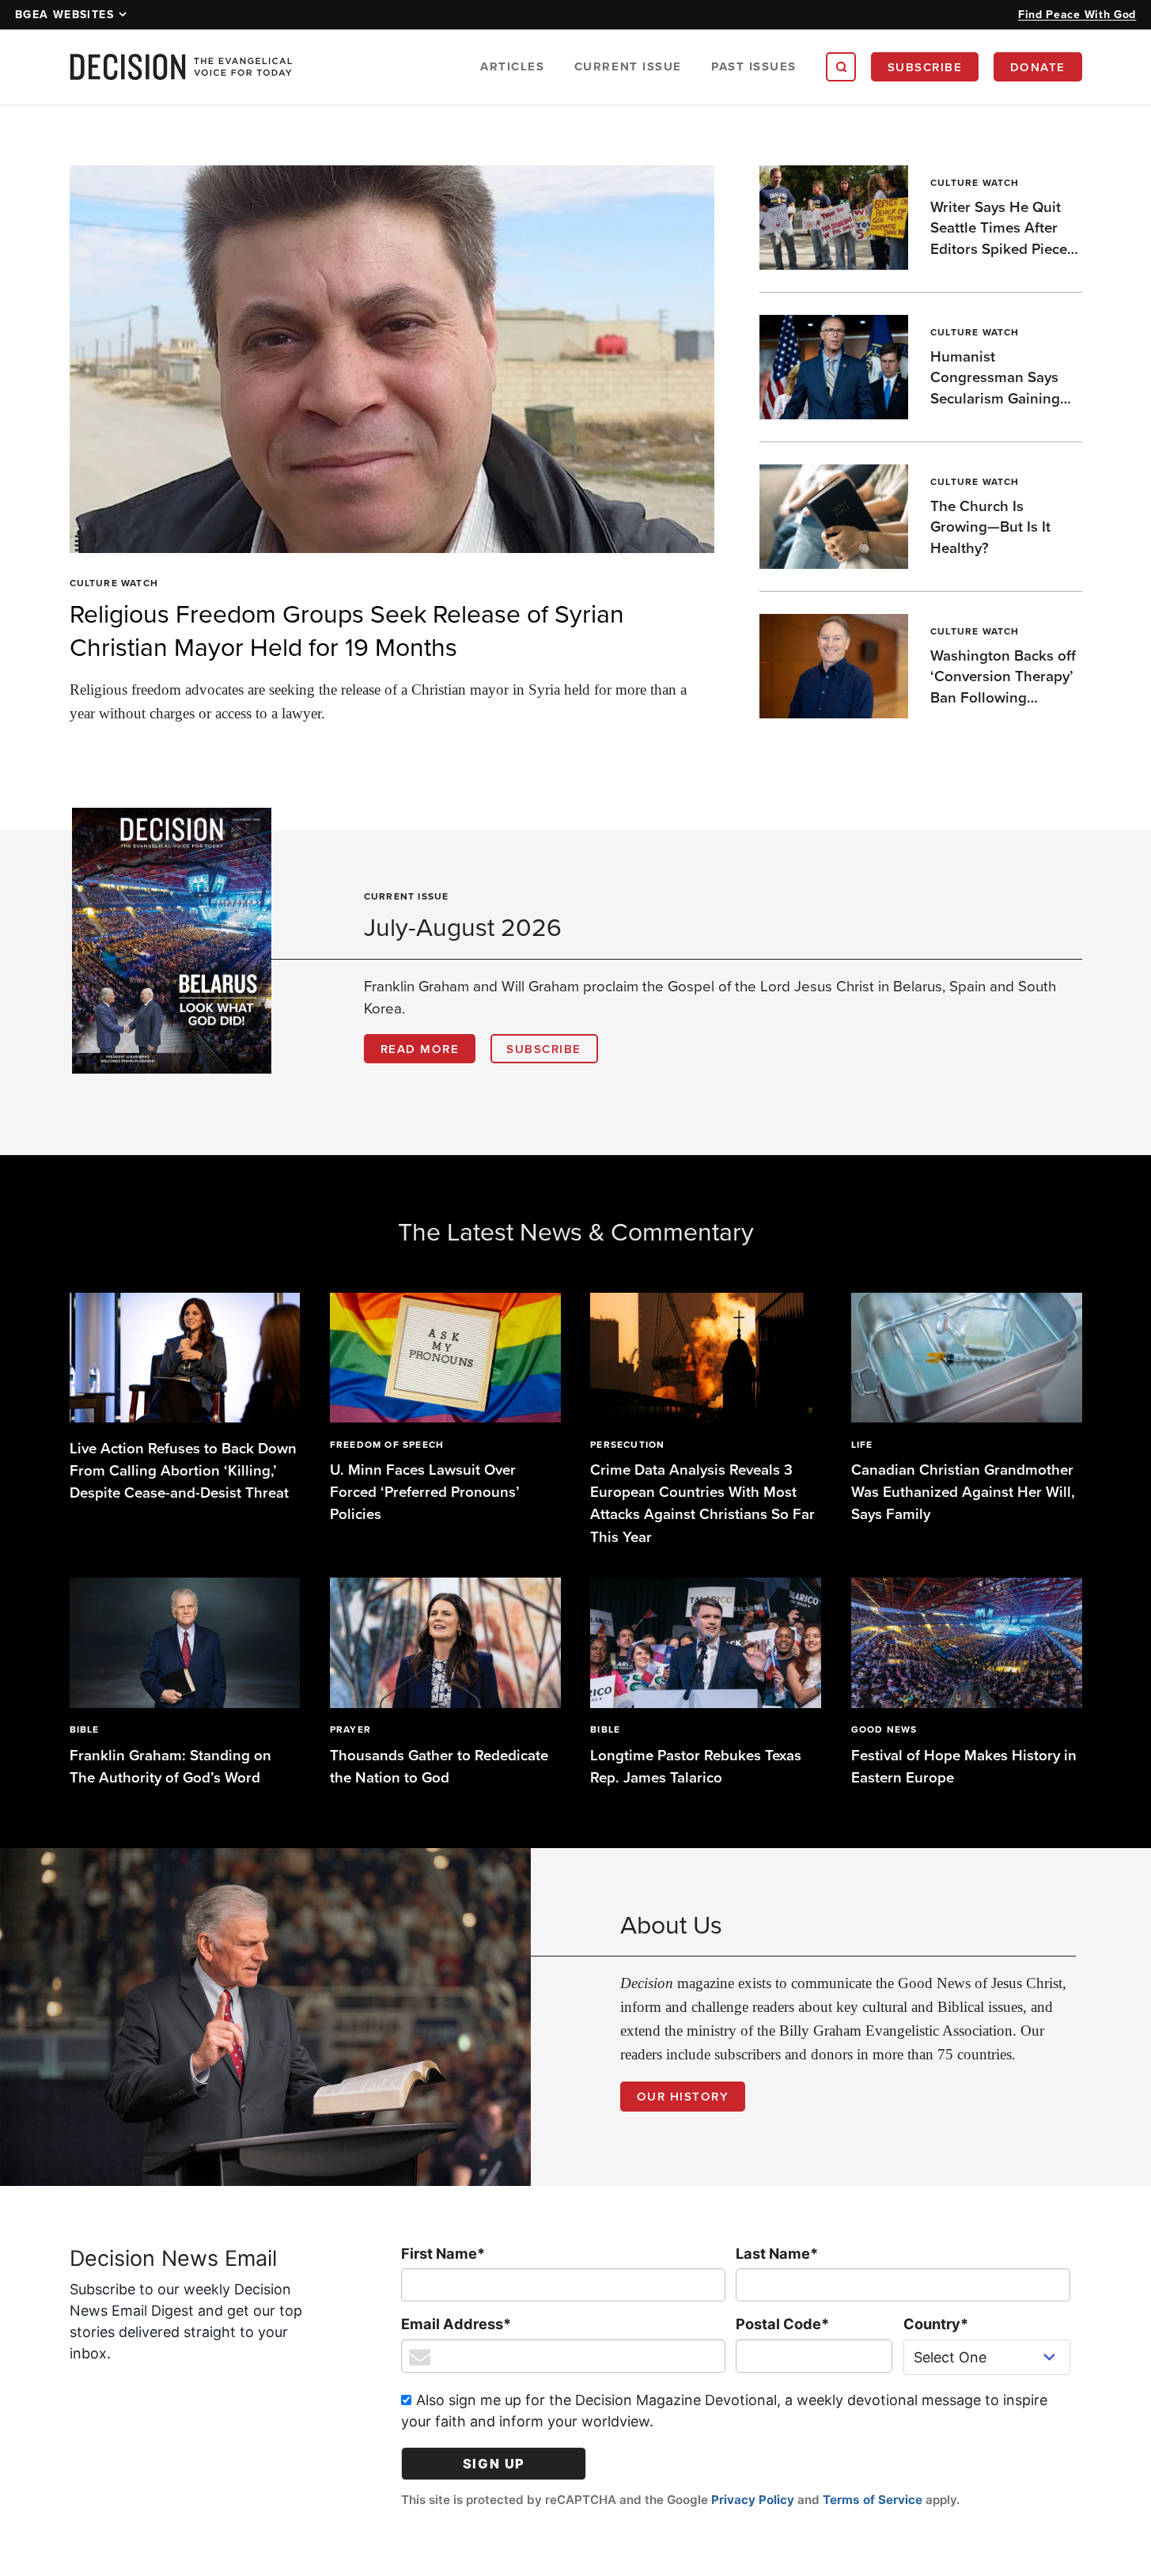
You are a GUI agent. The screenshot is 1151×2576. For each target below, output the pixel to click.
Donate (1038, 67)
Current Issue (628, 66)
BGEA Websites (64, 14)
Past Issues (754, 66)
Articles (512, 66)
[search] (841, 67)
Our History (683, 2096)
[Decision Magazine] (181, 67)
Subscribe (925, 67)
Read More (420, 1049)
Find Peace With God (1077, 14)
